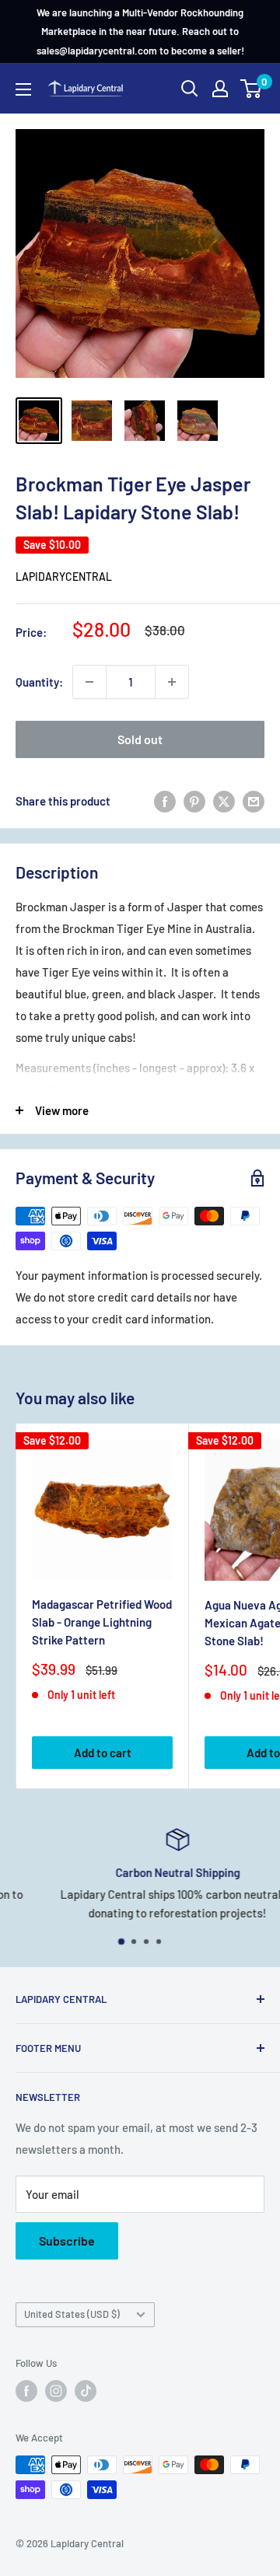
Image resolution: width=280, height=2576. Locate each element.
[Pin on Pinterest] (194, 801)
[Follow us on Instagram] (56, 2391)
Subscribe (67, 2240)
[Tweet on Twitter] (224, 801)
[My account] (220, 89)
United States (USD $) (72, 2314)
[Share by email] (254, 801)
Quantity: (39, 682)
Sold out (140, 739)
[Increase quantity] (172, 682)
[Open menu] (23, 89)
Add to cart (103, 1753)
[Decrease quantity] (89, 682)
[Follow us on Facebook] (26, 2391)
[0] (252, 89)
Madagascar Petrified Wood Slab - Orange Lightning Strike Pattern (102, 1622)
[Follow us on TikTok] (86, 2391)
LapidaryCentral (64, 577)
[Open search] (190, 89)
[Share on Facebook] (165, 801)
